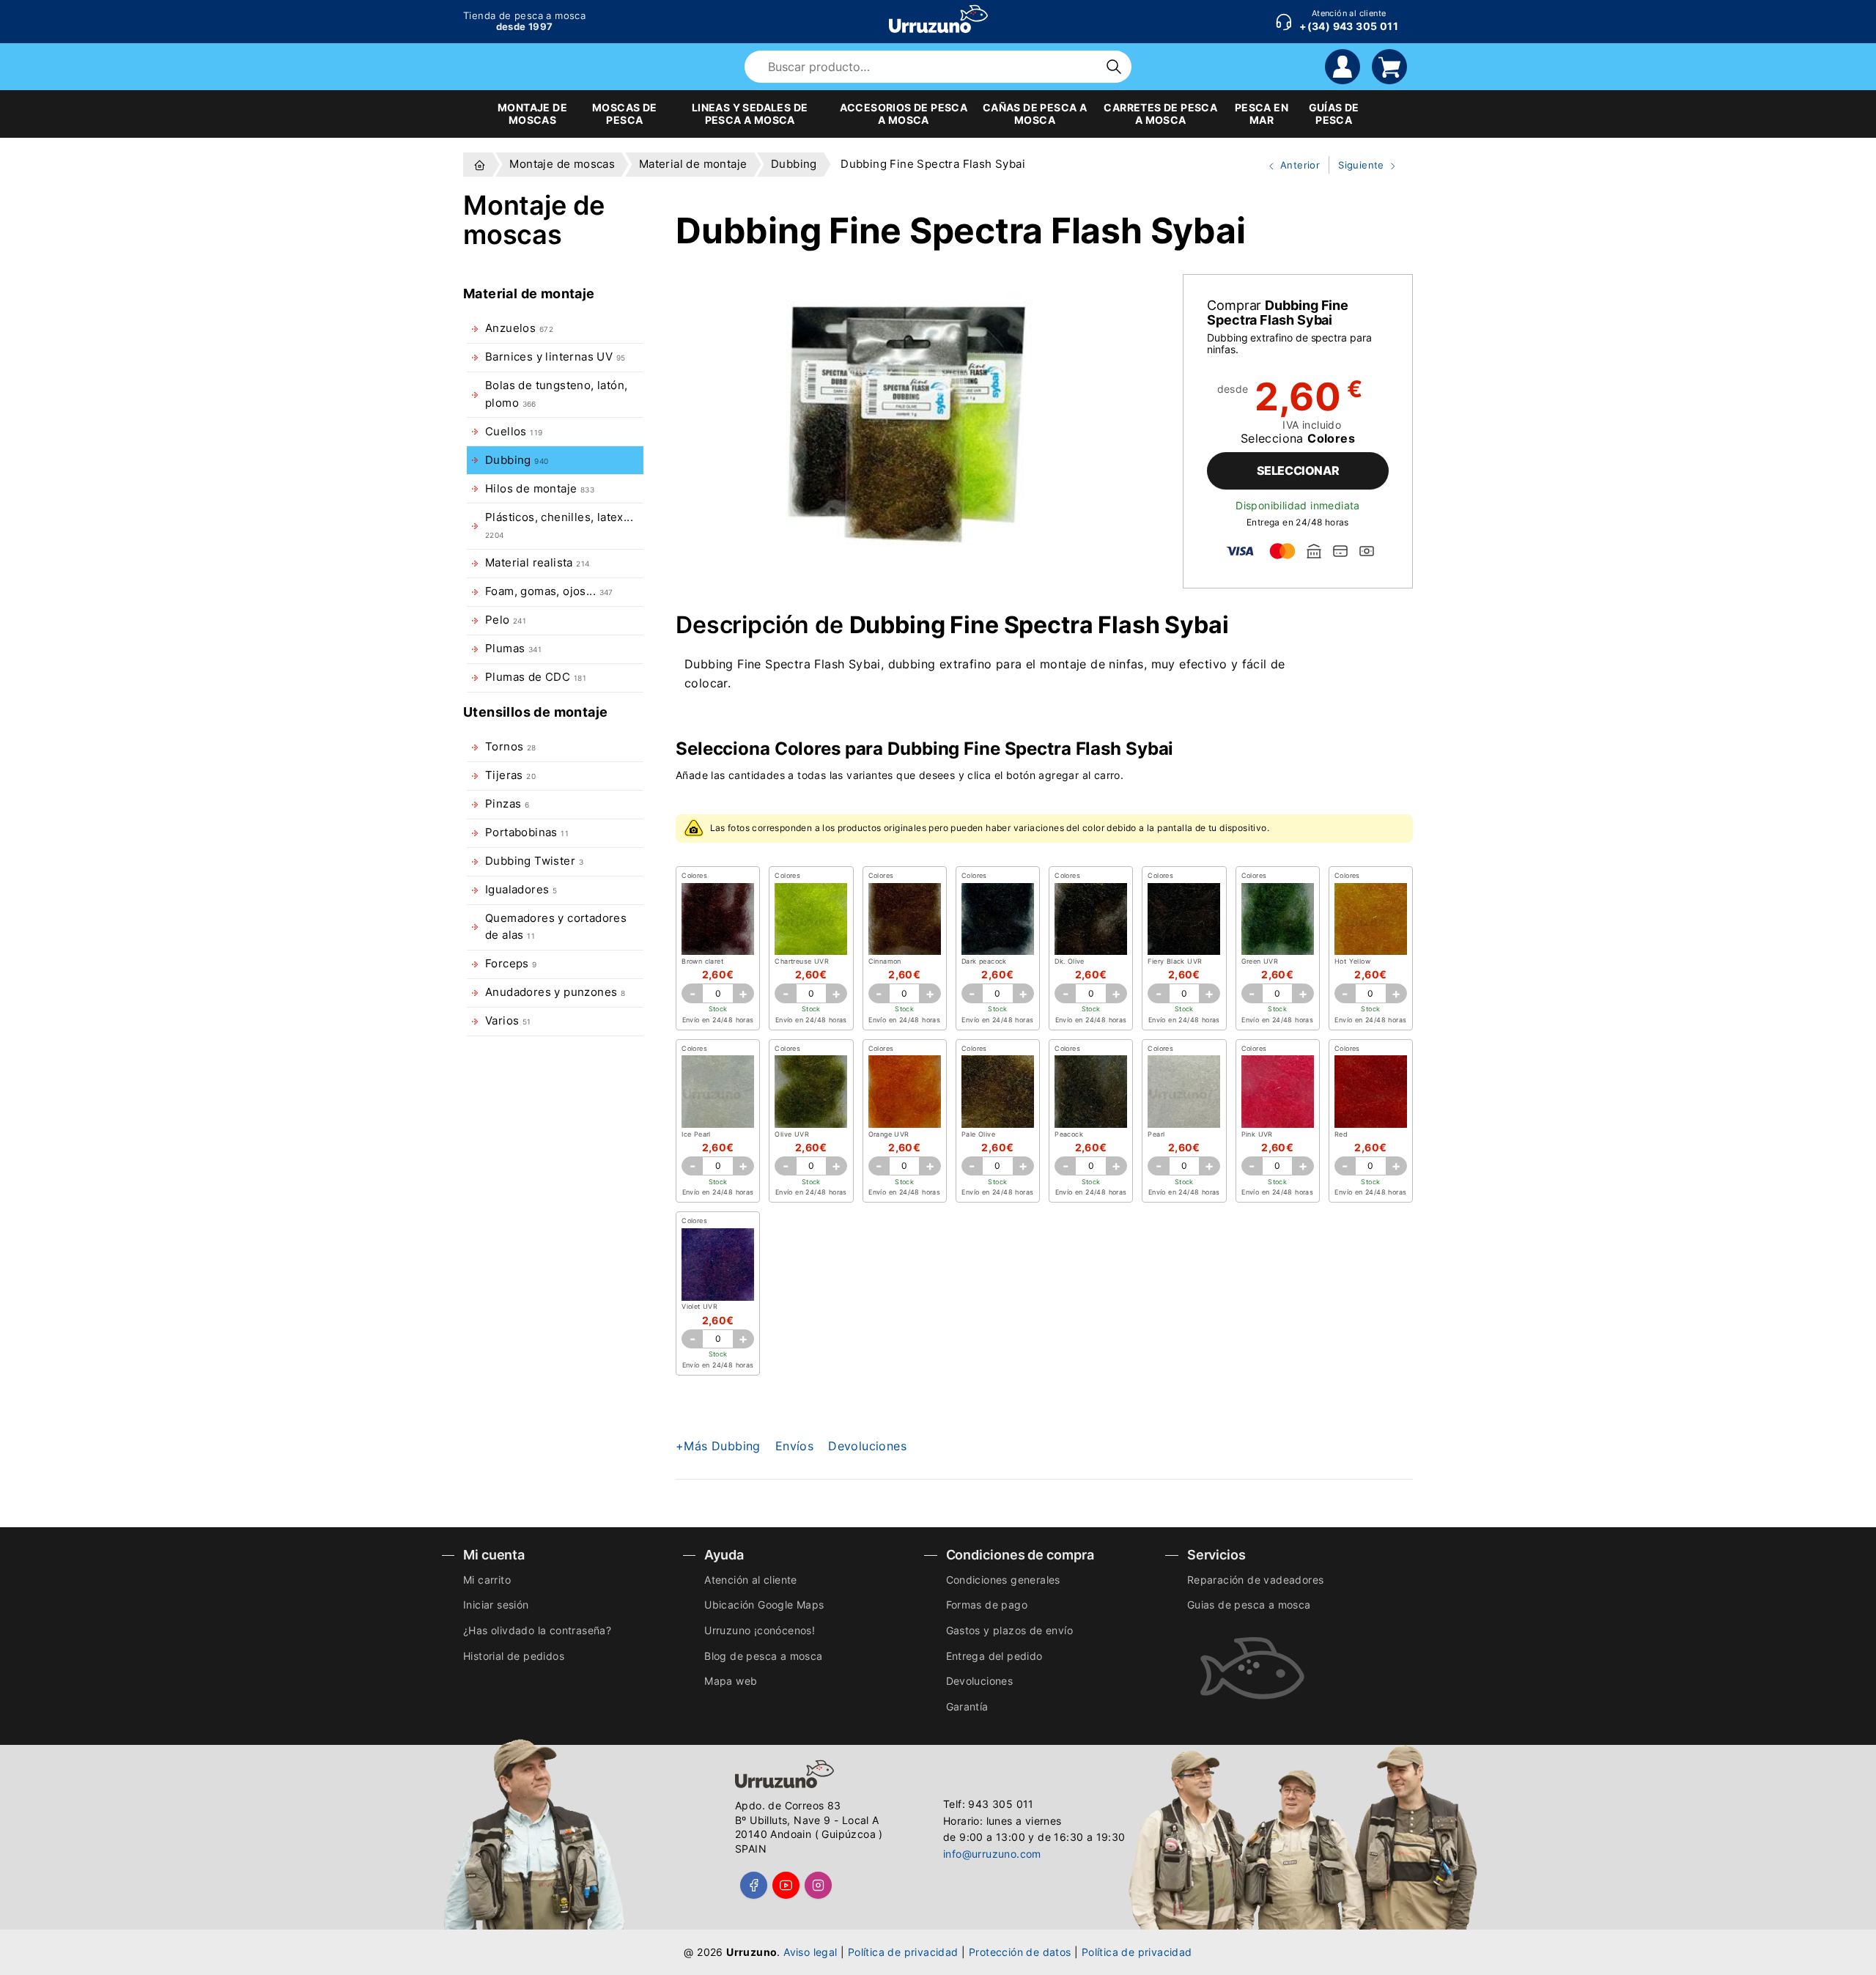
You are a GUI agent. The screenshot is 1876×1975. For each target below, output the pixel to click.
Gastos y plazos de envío (1010, 1630)
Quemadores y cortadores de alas (556, 927)
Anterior (1288, 166)
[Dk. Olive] (1091, 919)
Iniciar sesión (496, 1605)
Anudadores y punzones (555, 992)
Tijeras (510, 775)
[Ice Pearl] (718, 1092)
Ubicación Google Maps (764, 1605)
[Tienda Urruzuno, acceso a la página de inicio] (938, 19)
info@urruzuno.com (992, 1854)
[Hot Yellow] (1371, 919)
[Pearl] (1184, 1092)
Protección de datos (1020, 1952)
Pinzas (507, 804)
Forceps (511, 964)
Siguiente (1358, 166)
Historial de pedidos (514, 1656)
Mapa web (731, 1681)
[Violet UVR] (718, 1265)
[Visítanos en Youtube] (786, 1885)
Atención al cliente (751, 1580)
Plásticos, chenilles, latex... (559, 525)
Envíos (794, 1446)
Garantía (967, 1706)
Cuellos (514, 432)
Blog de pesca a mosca (763, 1656)
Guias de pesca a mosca (1249, 1605)
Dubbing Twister (534, 861)
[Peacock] (1091, 1092)
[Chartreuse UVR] (811, 919)
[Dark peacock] (998, 919)
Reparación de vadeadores (1256, 1580)
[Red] (1371, 1092)
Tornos (511, 747)
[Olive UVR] (811, 1092)
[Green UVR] (1278, 919)
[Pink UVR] (1278, 1092)
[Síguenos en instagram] (818, 1885)
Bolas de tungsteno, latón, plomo (556, 394)
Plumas (513, 649)
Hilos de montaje (540, 489)
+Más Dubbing (718, 1446)
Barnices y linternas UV (555, 357)
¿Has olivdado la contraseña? (537, 1630)
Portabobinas (527, 833)
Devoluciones (867, 1446)
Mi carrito (487, 1580)
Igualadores (521, 890)
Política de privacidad (903, 1952)
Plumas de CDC (536, 677)
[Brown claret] (718, 919)
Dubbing (517, 460)
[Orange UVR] (905, 1092)
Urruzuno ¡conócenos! (760, 1630)
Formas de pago (987, 1605)
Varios (508, 1021)
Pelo (506, 620)
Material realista (537, 563)
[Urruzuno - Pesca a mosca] (480, 165)
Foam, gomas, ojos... (549, 591)
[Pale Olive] (998, 1092)
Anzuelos (519, 328)
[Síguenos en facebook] (754, 1885)
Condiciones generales (1003, 1580)
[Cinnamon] (905, 919)
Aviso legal (810, 1952)
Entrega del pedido (994, 1656)
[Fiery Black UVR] (1184, 919)
